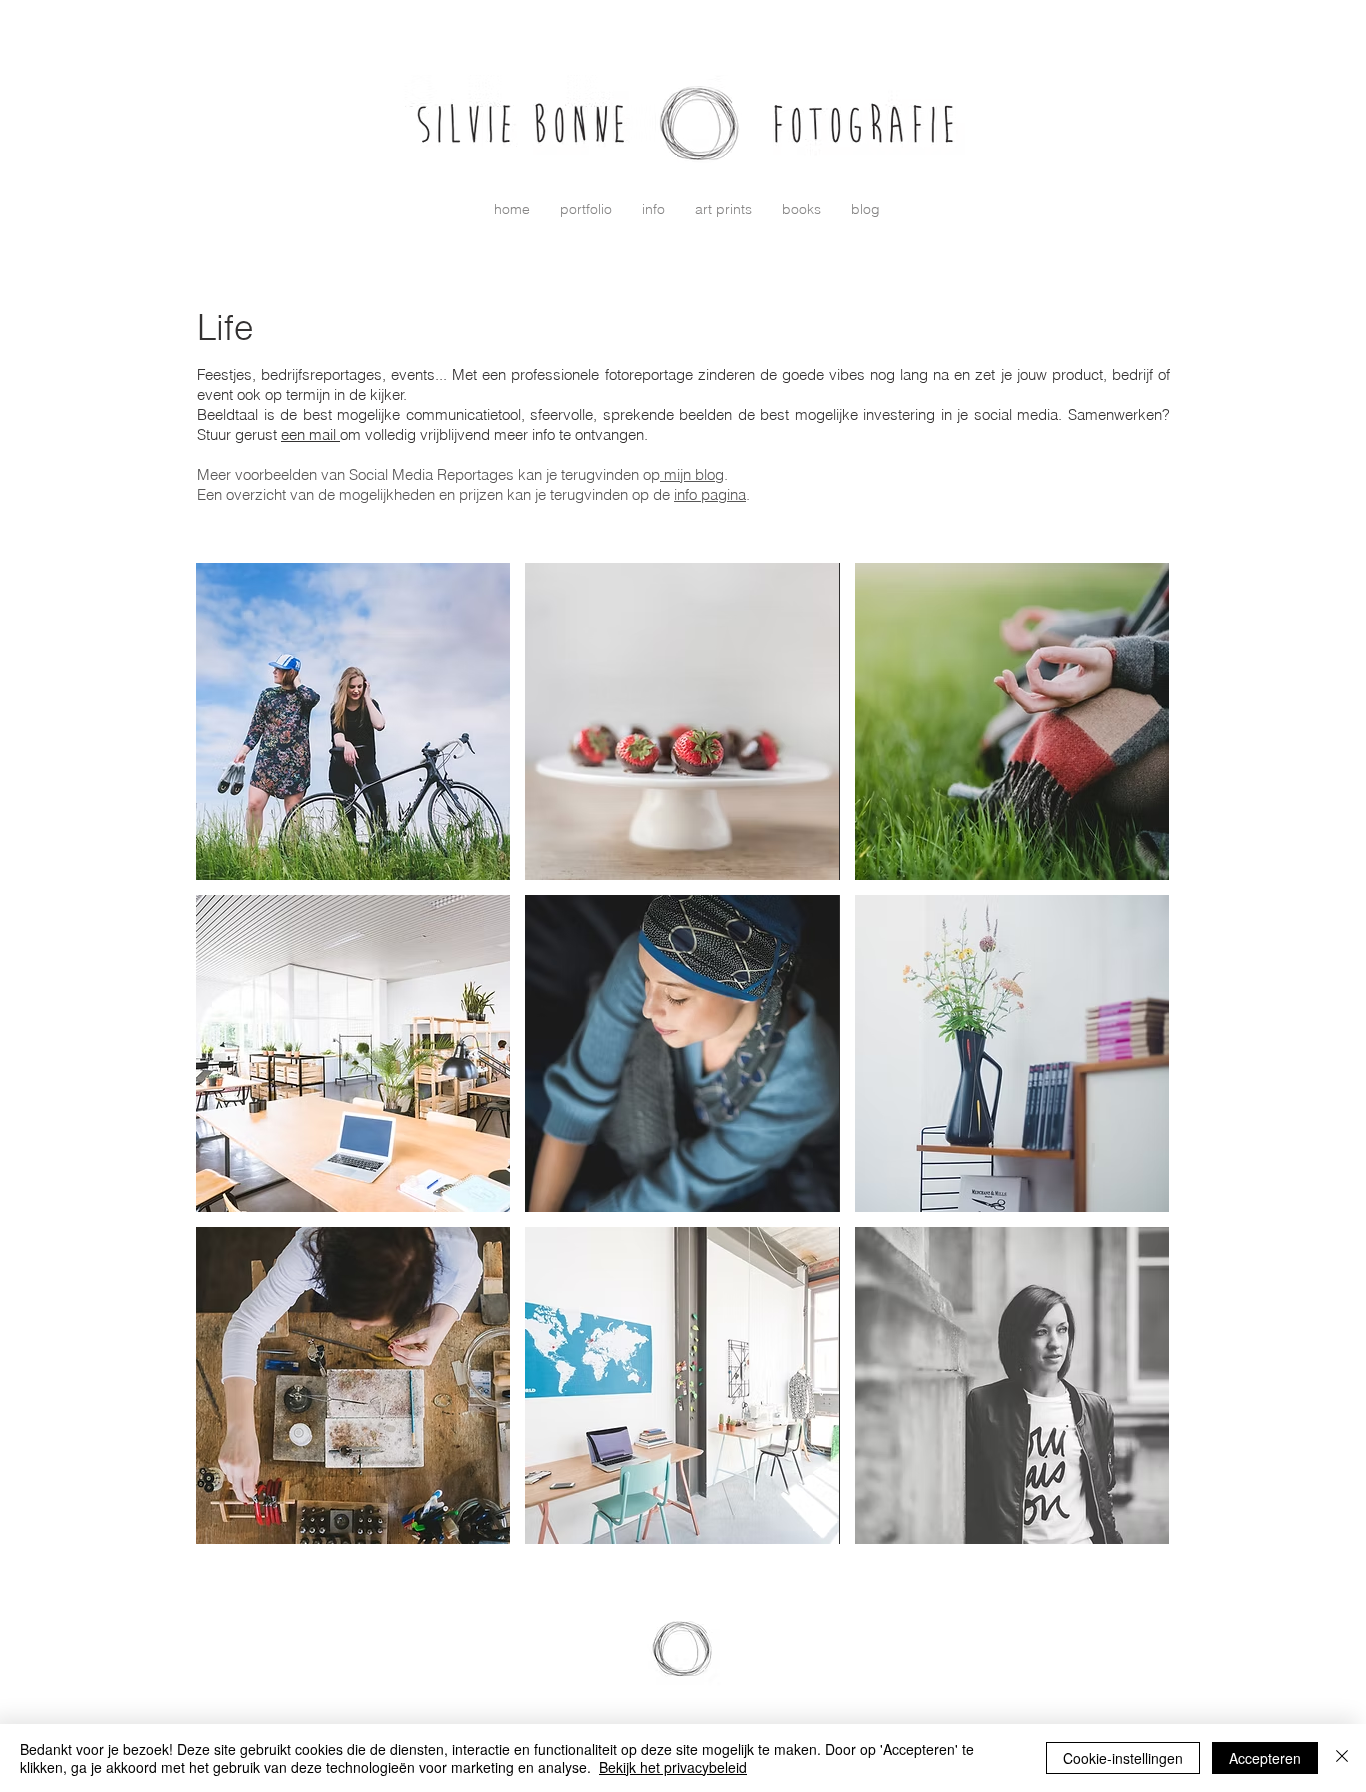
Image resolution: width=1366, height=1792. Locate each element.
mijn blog (692, 474)
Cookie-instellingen (1123, 1758)
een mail (310, 434)
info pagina (710, 494)
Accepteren (1265, 1758)
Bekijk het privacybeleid (673, 1767)
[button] (586, 209)
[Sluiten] (1342, 1758)
